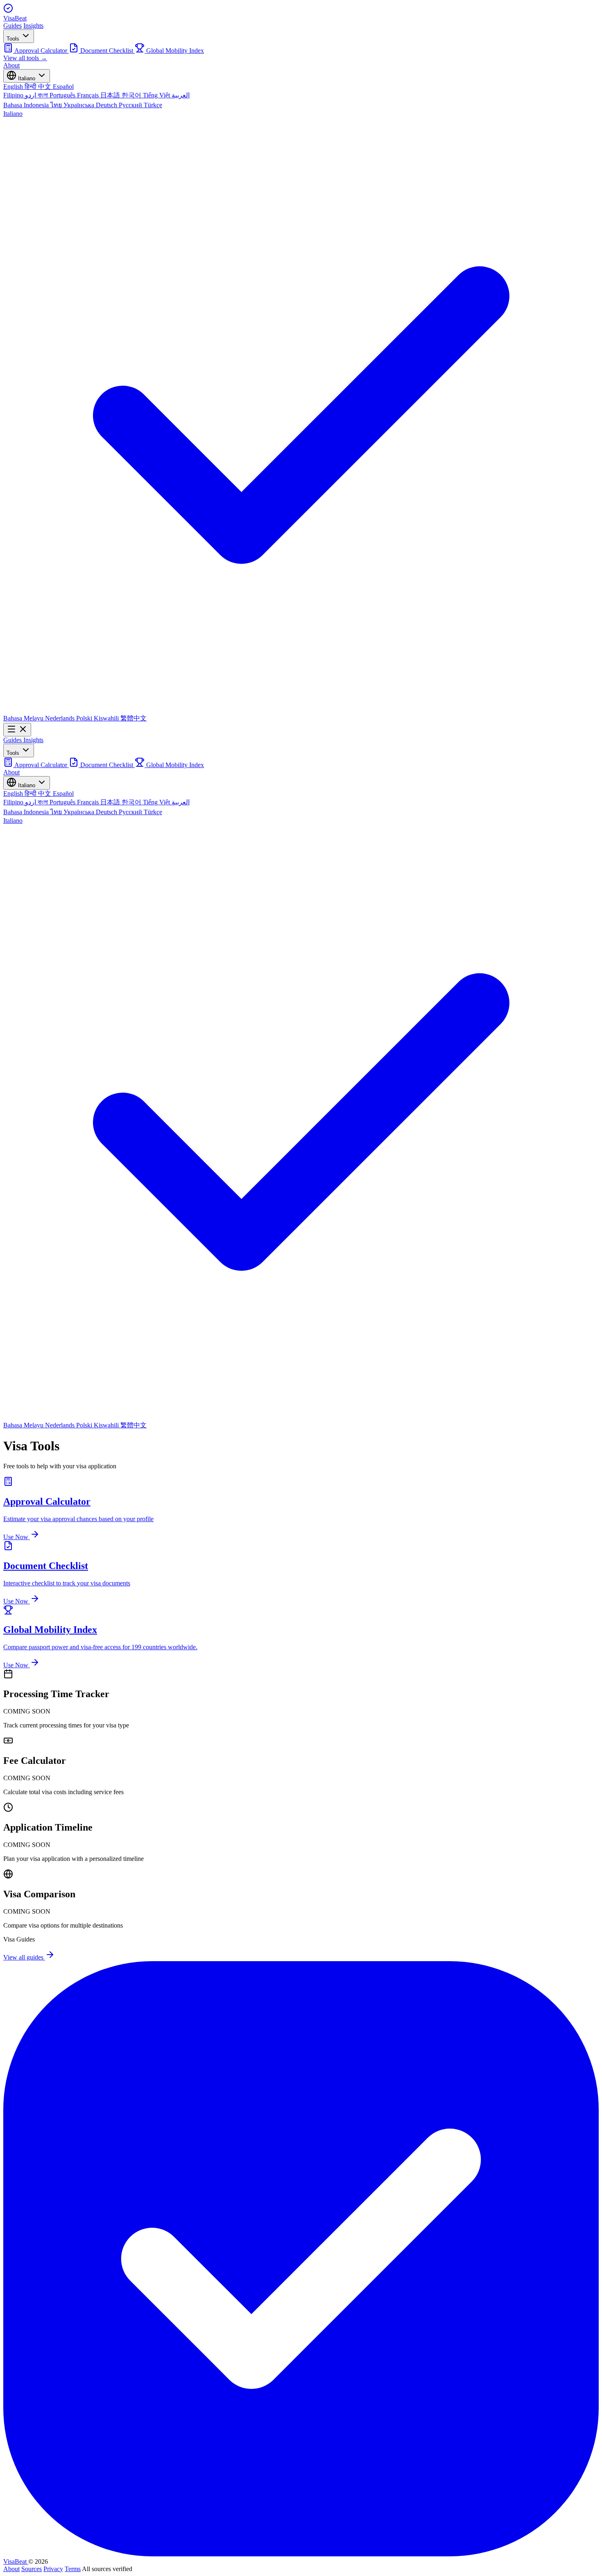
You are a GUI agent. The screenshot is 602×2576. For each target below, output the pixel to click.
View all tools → (25, 58)
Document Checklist (107, 51)
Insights (33, 26)
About (11, 65)
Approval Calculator (41, 51)
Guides (12, 26)
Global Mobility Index (174, 51)
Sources (32, 2569)
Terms (73, 2569)
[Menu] (17, 730)
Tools (14, 39)
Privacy (53, 2569)
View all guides (24, 1957)
